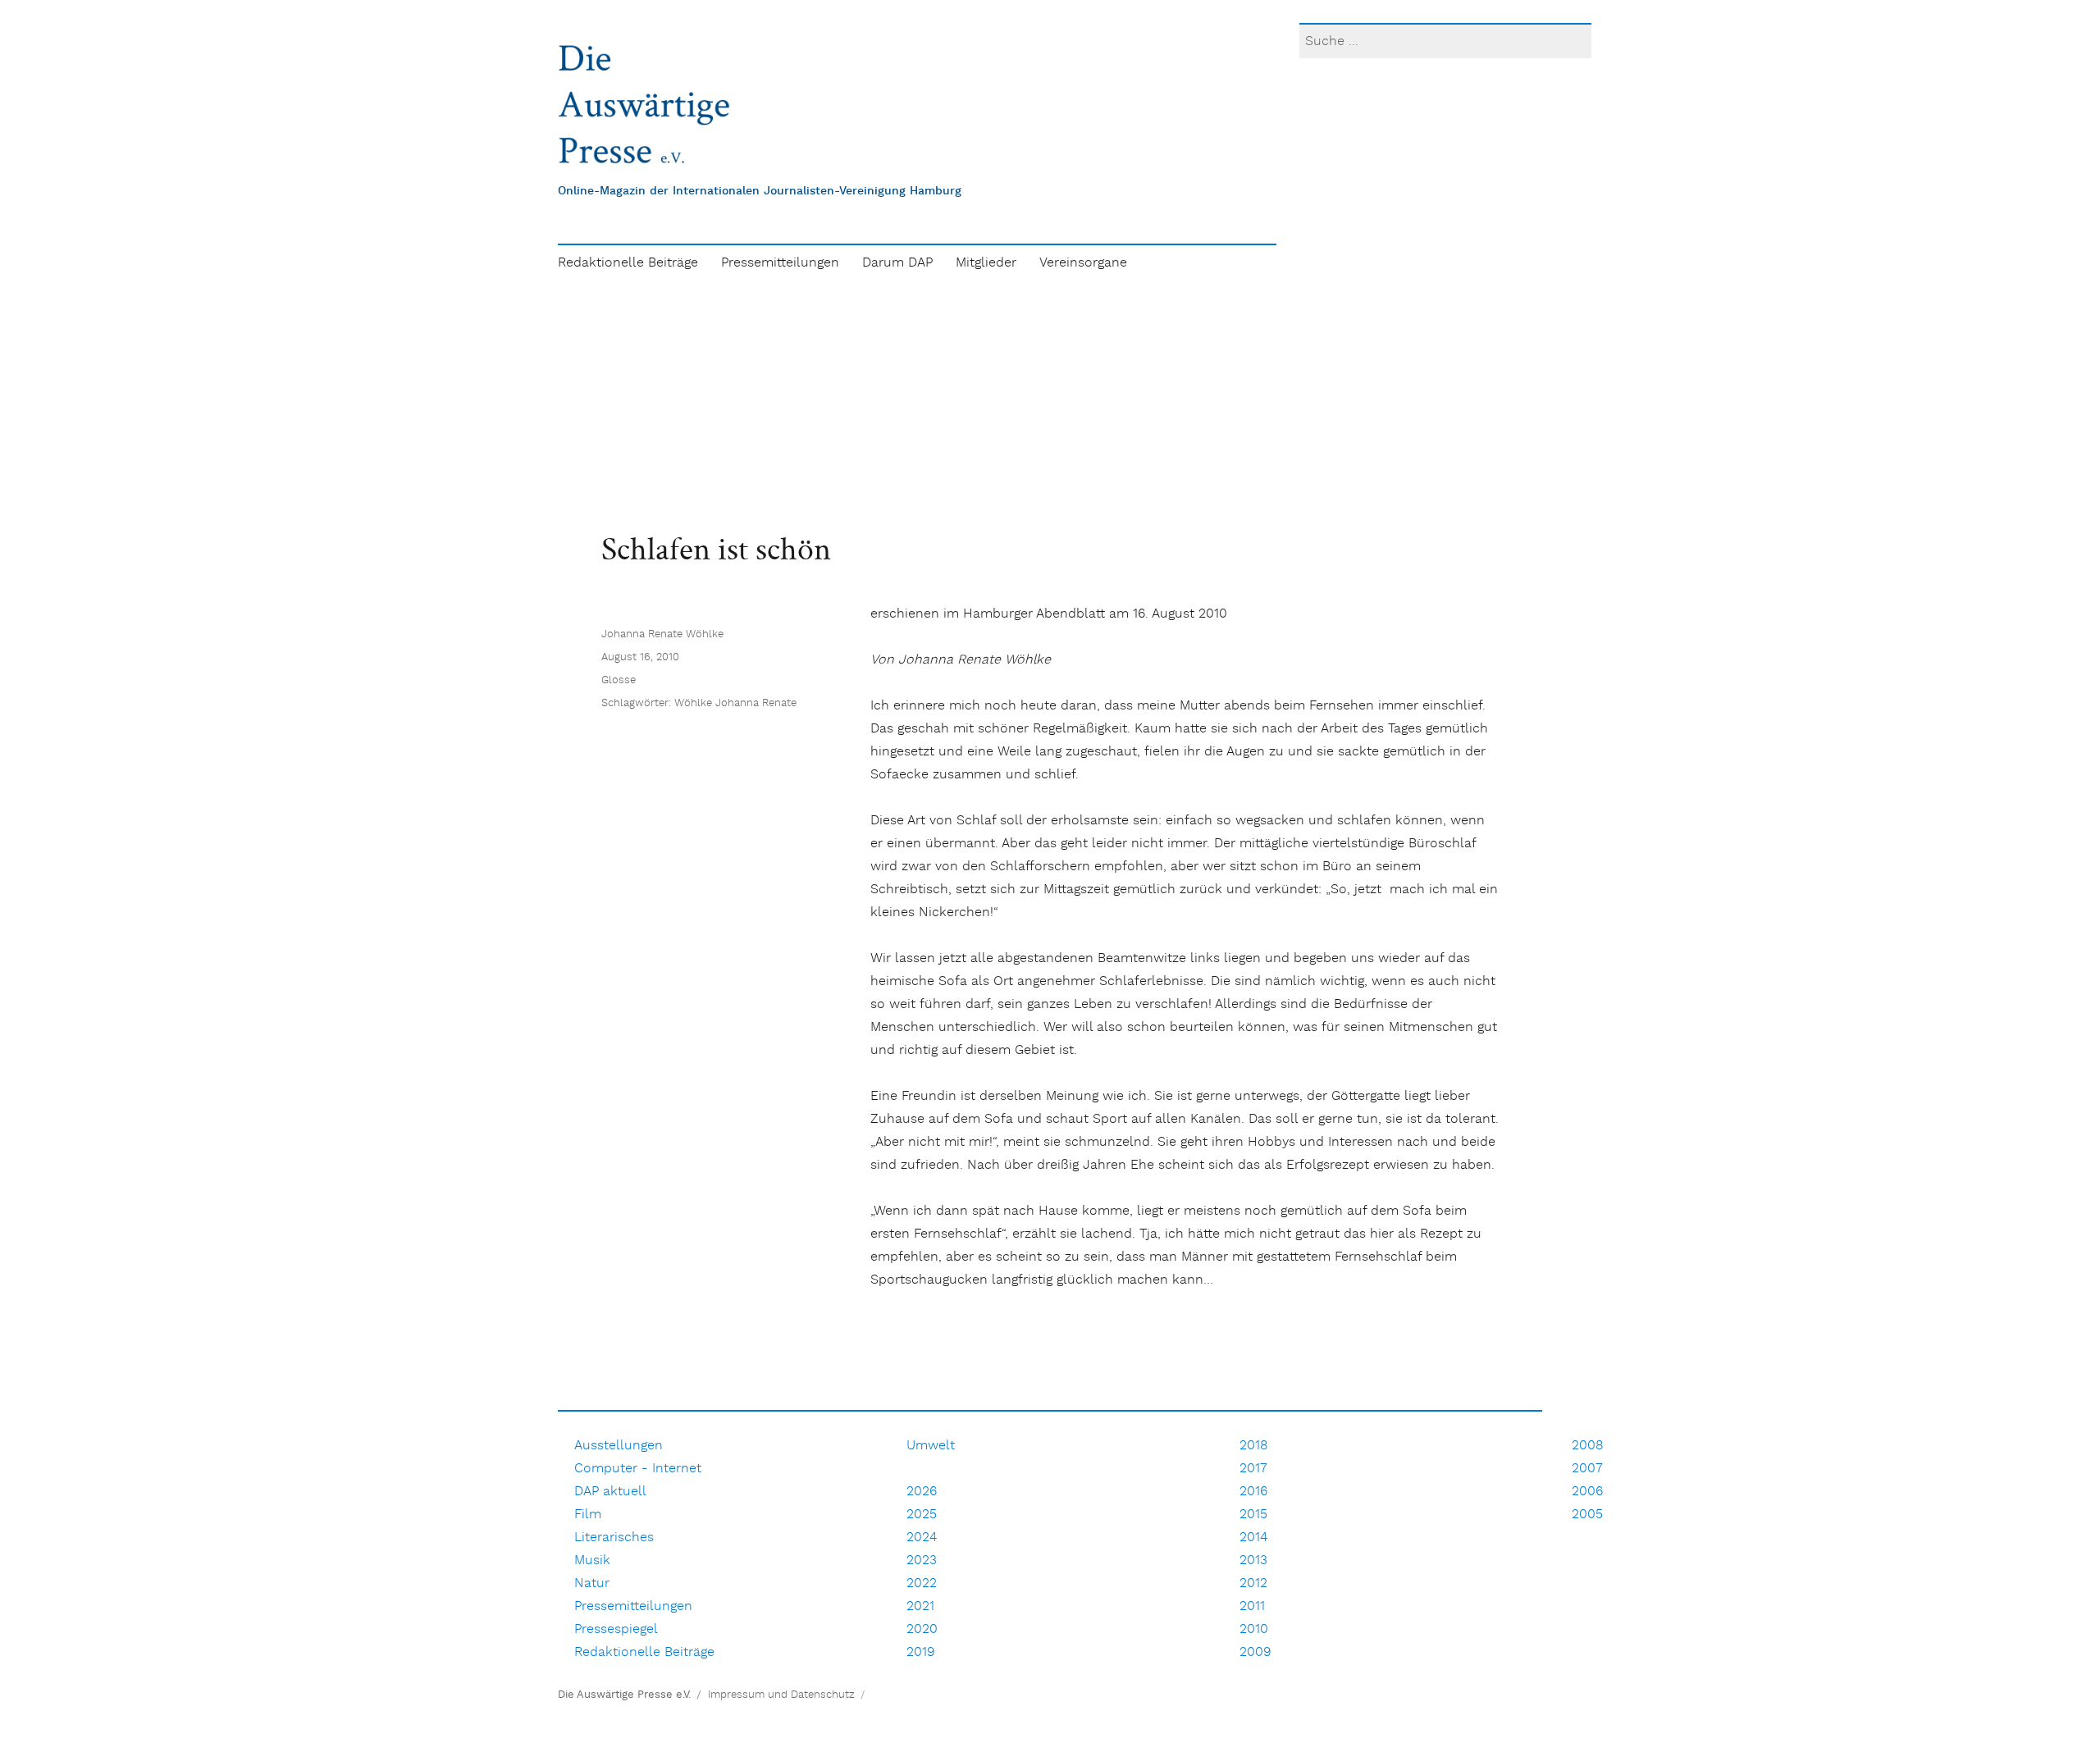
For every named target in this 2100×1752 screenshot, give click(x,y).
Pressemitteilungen (780, 263)
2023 (922, 1560)
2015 (1253, 1515)
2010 (1254, 1629)
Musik (592, 1560)
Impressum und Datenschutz (781, 1695)
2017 (1253, 1469)
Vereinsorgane (1083, 263)
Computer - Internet (638, 1469)
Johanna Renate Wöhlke (662, 634)
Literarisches (614, 1538)
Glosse (619, 680)
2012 (1253, 1583)
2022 (922, 1583)
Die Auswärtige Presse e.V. (624, 1695)
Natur (592, 1583)
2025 (922, 1515)
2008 (1588, 1446)
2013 (1253, 1560)
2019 (921, 1652)
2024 (922, 1538)
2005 (1587, 1515)
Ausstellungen (619, 1446)
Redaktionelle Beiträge (628, 263)
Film (588, 1515)
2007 (1587, 1469)
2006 (1587, 1492)
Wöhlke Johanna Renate (735, 703)
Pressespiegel (616, 1629)
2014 (1253, 1538)
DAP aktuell (610, 1492)
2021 (920, 1606)
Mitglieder (986, 263)
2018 (1254, 1446)
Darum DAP (897, 263)
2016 (1253, 1492)
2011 (1252, 1606)
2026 (922, 1492)
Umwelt (931, 1446)
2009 (1255, 1652)
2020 (922, 1629)
